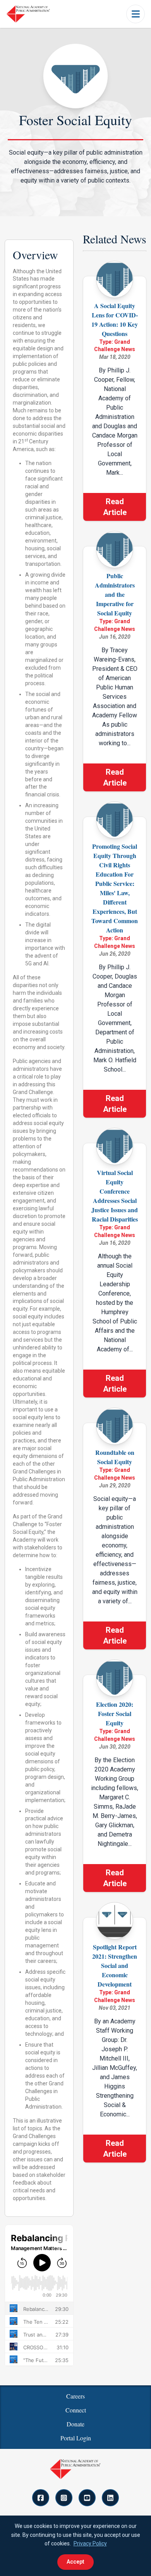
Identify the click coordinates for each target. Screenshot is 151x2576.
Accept (75, 2562)
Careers (75, 2396)
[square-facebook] (41, 2498)
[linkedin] (110, 2498)
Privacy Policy (90, 2543)
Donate (75, 2424)
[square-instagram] (64, 2498)
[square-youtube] (87, 2498)
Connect (76, 2410)
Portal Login (76, 2438)
